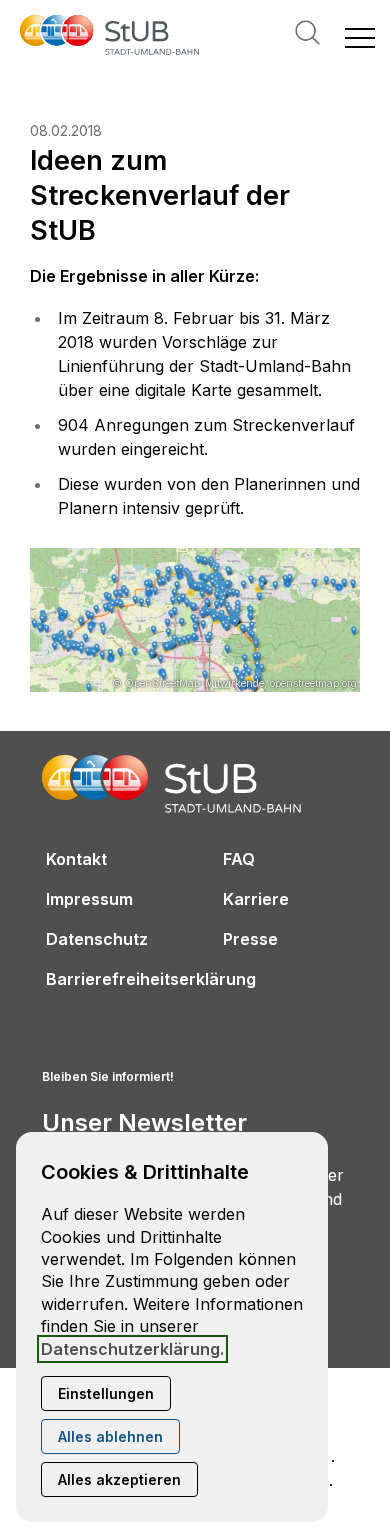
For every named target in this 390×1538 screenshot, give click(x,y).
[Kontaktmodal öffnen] (16, 16)
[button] (360, 37)
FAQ (239, 859)
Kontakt (76, 859)
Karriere (256, 899)
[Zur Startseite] (110, 37)
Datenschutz (97, 939)
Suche (307, 32)
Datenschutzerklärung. (132, 1349)
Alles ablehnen (110, 1436)
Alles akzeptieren (119, 1479)
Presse (250, 939)
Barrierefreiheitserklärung (151, 979)
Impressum (89, 899)
